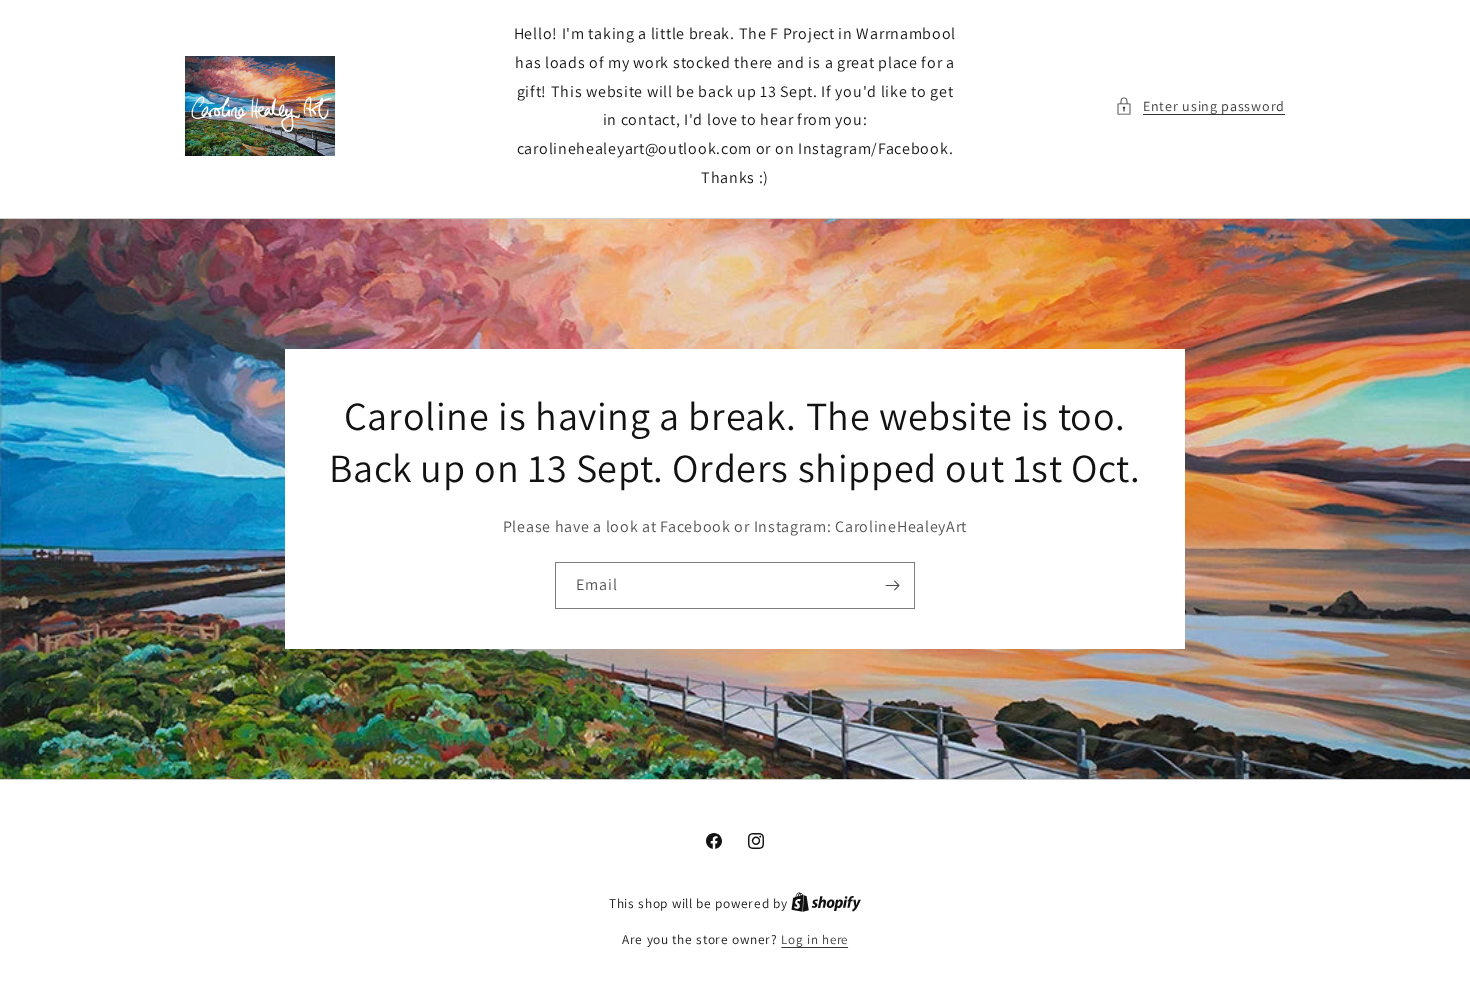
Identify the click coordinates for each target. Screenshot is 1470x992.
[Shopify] (826, 903)
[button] (1200, 106)
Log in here (814, 939)
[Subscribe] (892, 585)
